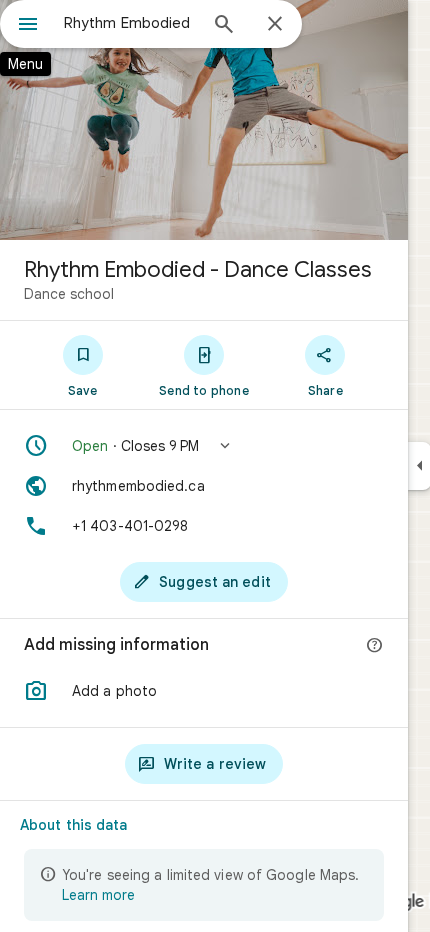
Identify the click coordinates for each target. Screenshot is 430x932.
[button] (204, 446)
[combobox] (130, 23)
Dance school (69, 294)
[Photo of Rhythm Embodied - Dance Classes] (204, 120)
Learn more (98, 895)
